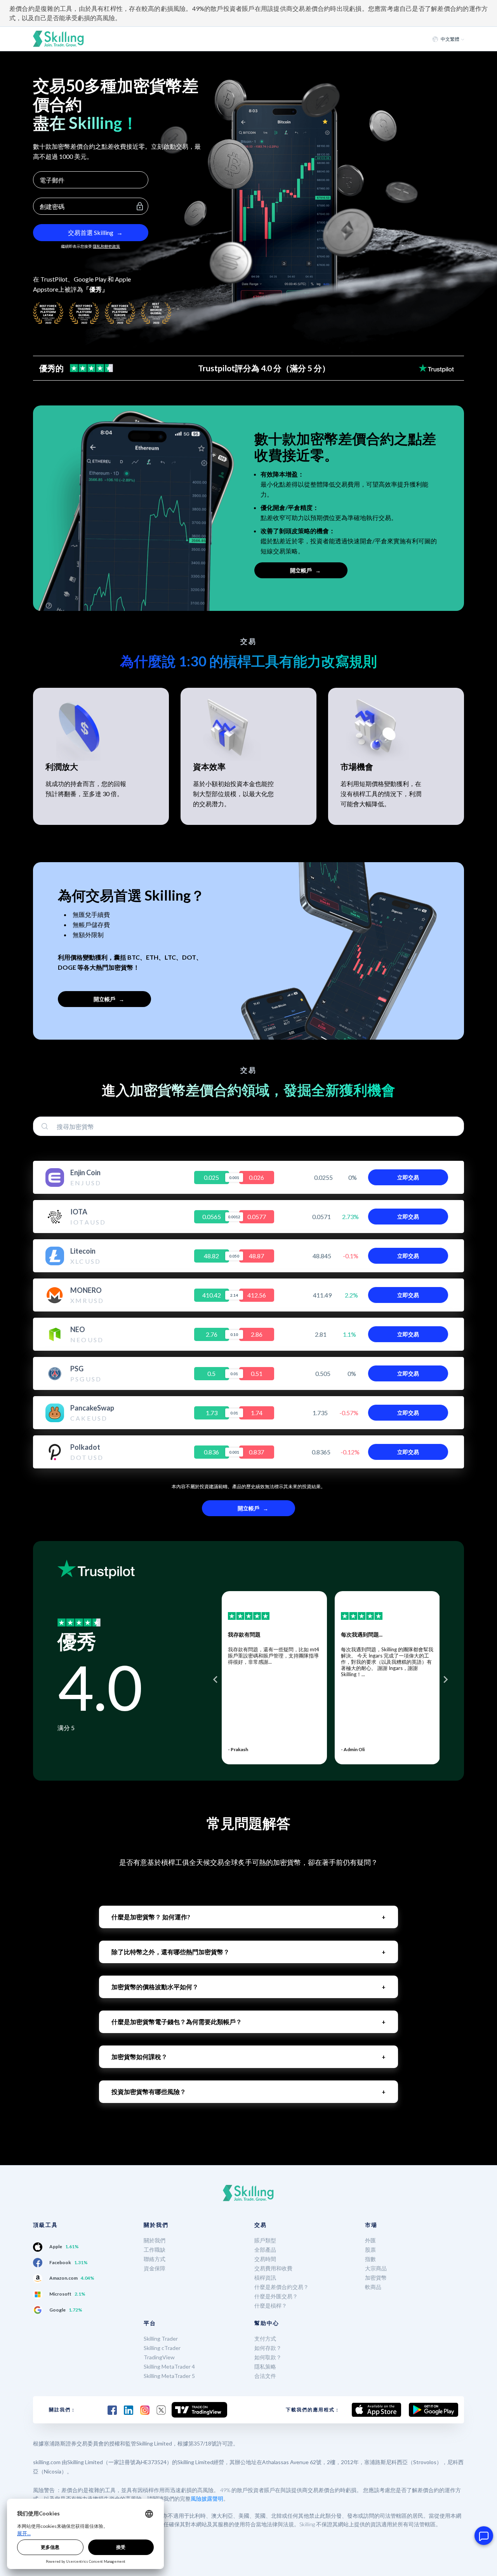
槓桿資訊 (265, 2278)
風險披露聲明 (207, 2499)
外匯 (370, 2240)
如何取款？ (268, 2357)
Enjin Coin (85, 1172)
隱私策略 (265, 2366)
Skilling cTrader (162, 2348)
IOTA (79, 1212)
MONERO (86, 1290)
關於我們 (155, 2240)
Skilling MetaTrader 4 (169, 2366)
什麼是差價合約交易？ (282, 2287)
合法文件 (265, 2376)
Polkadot (85, 1447)
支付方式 (265, 2339)
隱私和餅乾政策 (106, 246)
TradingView (159, 2357)
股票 (370, 2250)
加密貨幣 (376, 2278)
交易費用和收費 (273, 2268)
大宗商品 (376, 2268)
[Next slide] (445, 1680)
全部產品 (265, 2250)
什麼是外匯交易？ (276, 2296)
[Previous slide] (216, 1680)
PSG (77, 1369)
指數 (370, 2259)
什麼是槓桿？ (271, 2306)
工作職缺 (155, 2250)
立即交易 (408, 1177)
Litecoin (83, 1251)
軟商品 (373, 2287)
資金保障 (155, 2268)
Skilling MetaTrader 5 (169, 2376)
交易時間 (265, 2259)
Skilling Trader (161, 2339)
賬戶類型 (265, 2240)
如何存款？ (268, 2348)
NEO (78, 1329)
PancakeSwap (92, 1408)
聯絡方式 (155, 2259)
